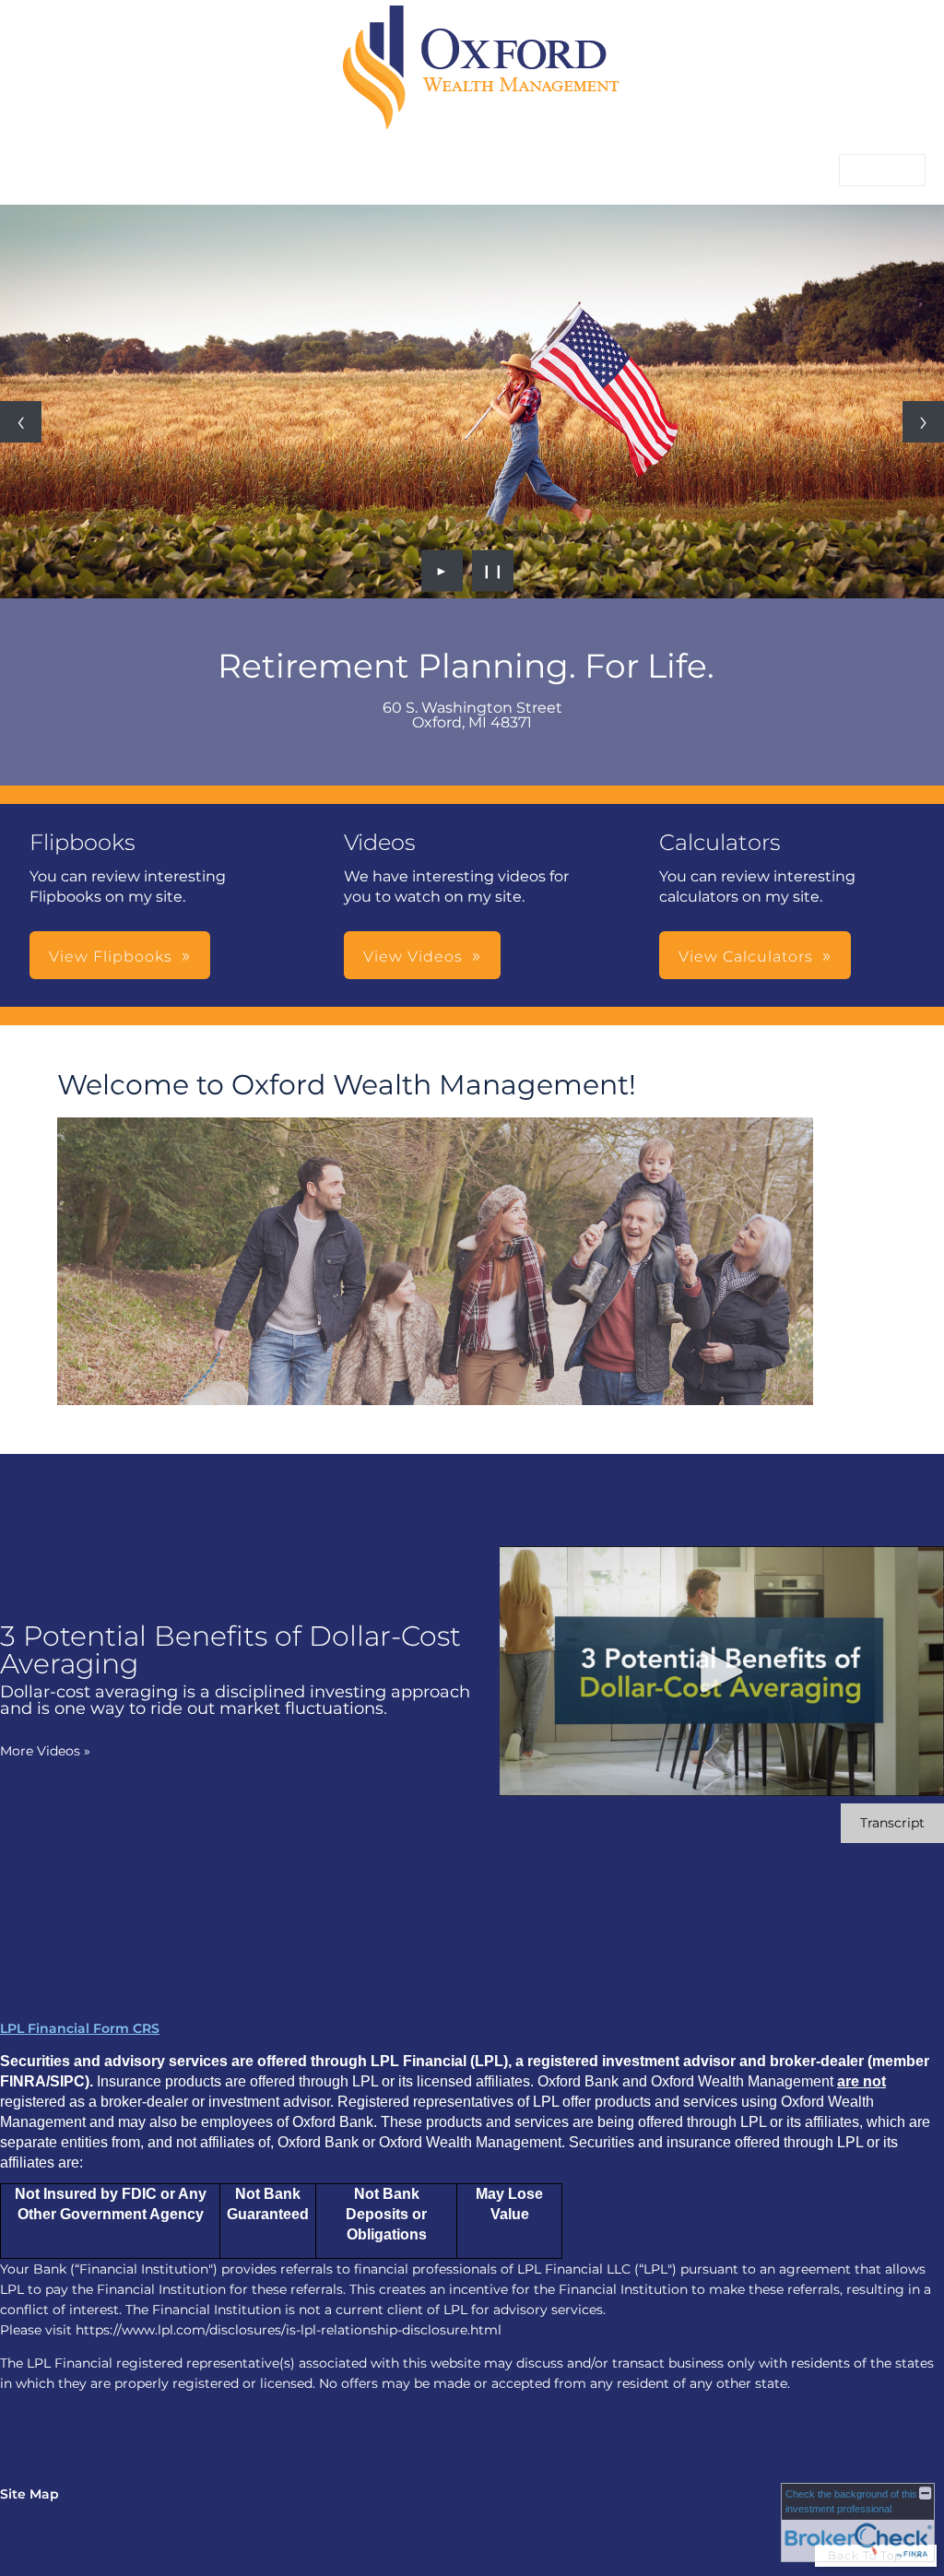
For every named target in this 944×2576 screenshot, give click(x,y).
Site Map (29, 2494)
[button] (882, 170)
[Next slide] (923, 422)
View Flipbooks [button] (111, 957)
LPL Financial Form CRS (80, 2028)
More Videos (45, 1751)
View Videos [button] (413, 957)
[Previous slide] (21, 422)
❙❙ (493, 571)
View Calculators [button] (746, 957)
